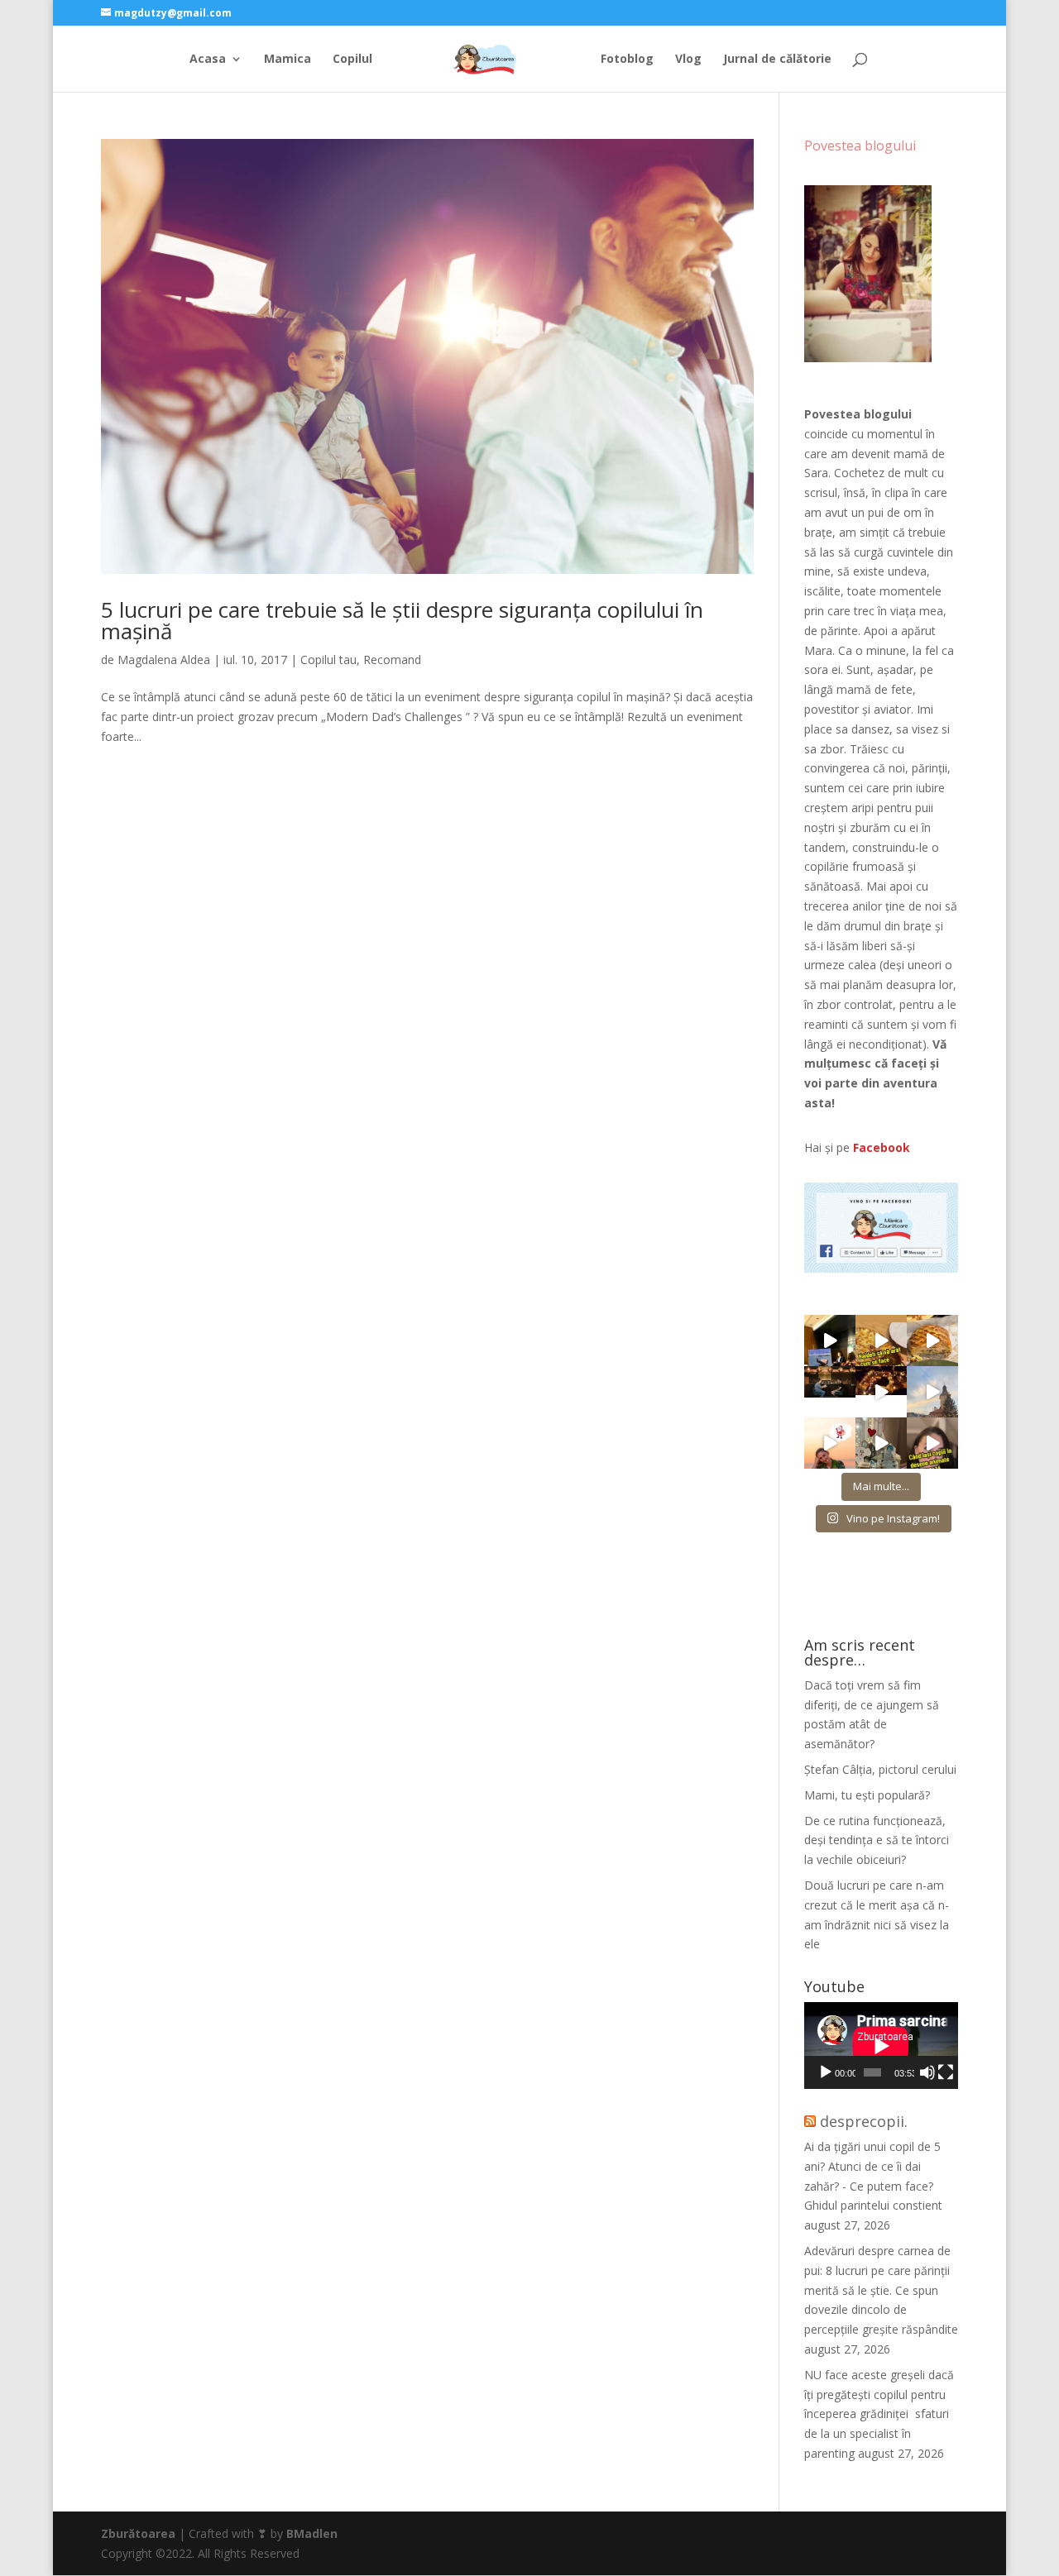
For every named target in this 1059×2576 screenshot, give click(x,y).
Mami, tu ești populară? (867, 1795)
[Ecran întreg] (946, 2072)
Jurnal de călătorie (777, 60)
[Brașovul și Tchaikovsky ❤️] (881, 1392)
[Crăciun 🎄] (932, 1392)
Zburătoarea (138, 2533)
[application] (881, 2046)
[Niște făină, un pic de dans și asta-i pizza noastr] (881, 1341)
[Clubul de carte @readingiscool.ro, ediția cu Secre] (881, 1443)
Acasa (208, 60)
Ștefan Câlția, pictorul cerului (880, 1769)
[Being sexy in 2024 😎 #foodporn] (932, 1341)
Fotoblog (627, 60)
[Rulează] (826, 2072)
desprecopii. (864, 2121)
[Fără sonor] (927, 2072)
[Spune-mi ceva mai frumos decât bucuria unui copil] (830, 1443)
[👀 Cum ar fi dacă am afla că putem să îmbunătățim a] (932, 1443)
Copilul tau (328, 660)
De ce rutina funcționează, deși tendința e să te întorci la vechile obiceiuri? (877, 1840)
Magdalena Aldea (164, 660)
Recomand (392, 660)
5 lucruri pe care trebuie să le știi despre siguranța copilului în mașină (402, 620)
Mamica (288, 60)
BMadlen (312, 2533)
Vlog (688, 60)
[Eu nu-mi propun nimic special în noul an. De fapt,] (830, 1392)
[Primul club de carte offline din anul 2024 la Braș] (830, 1341)
